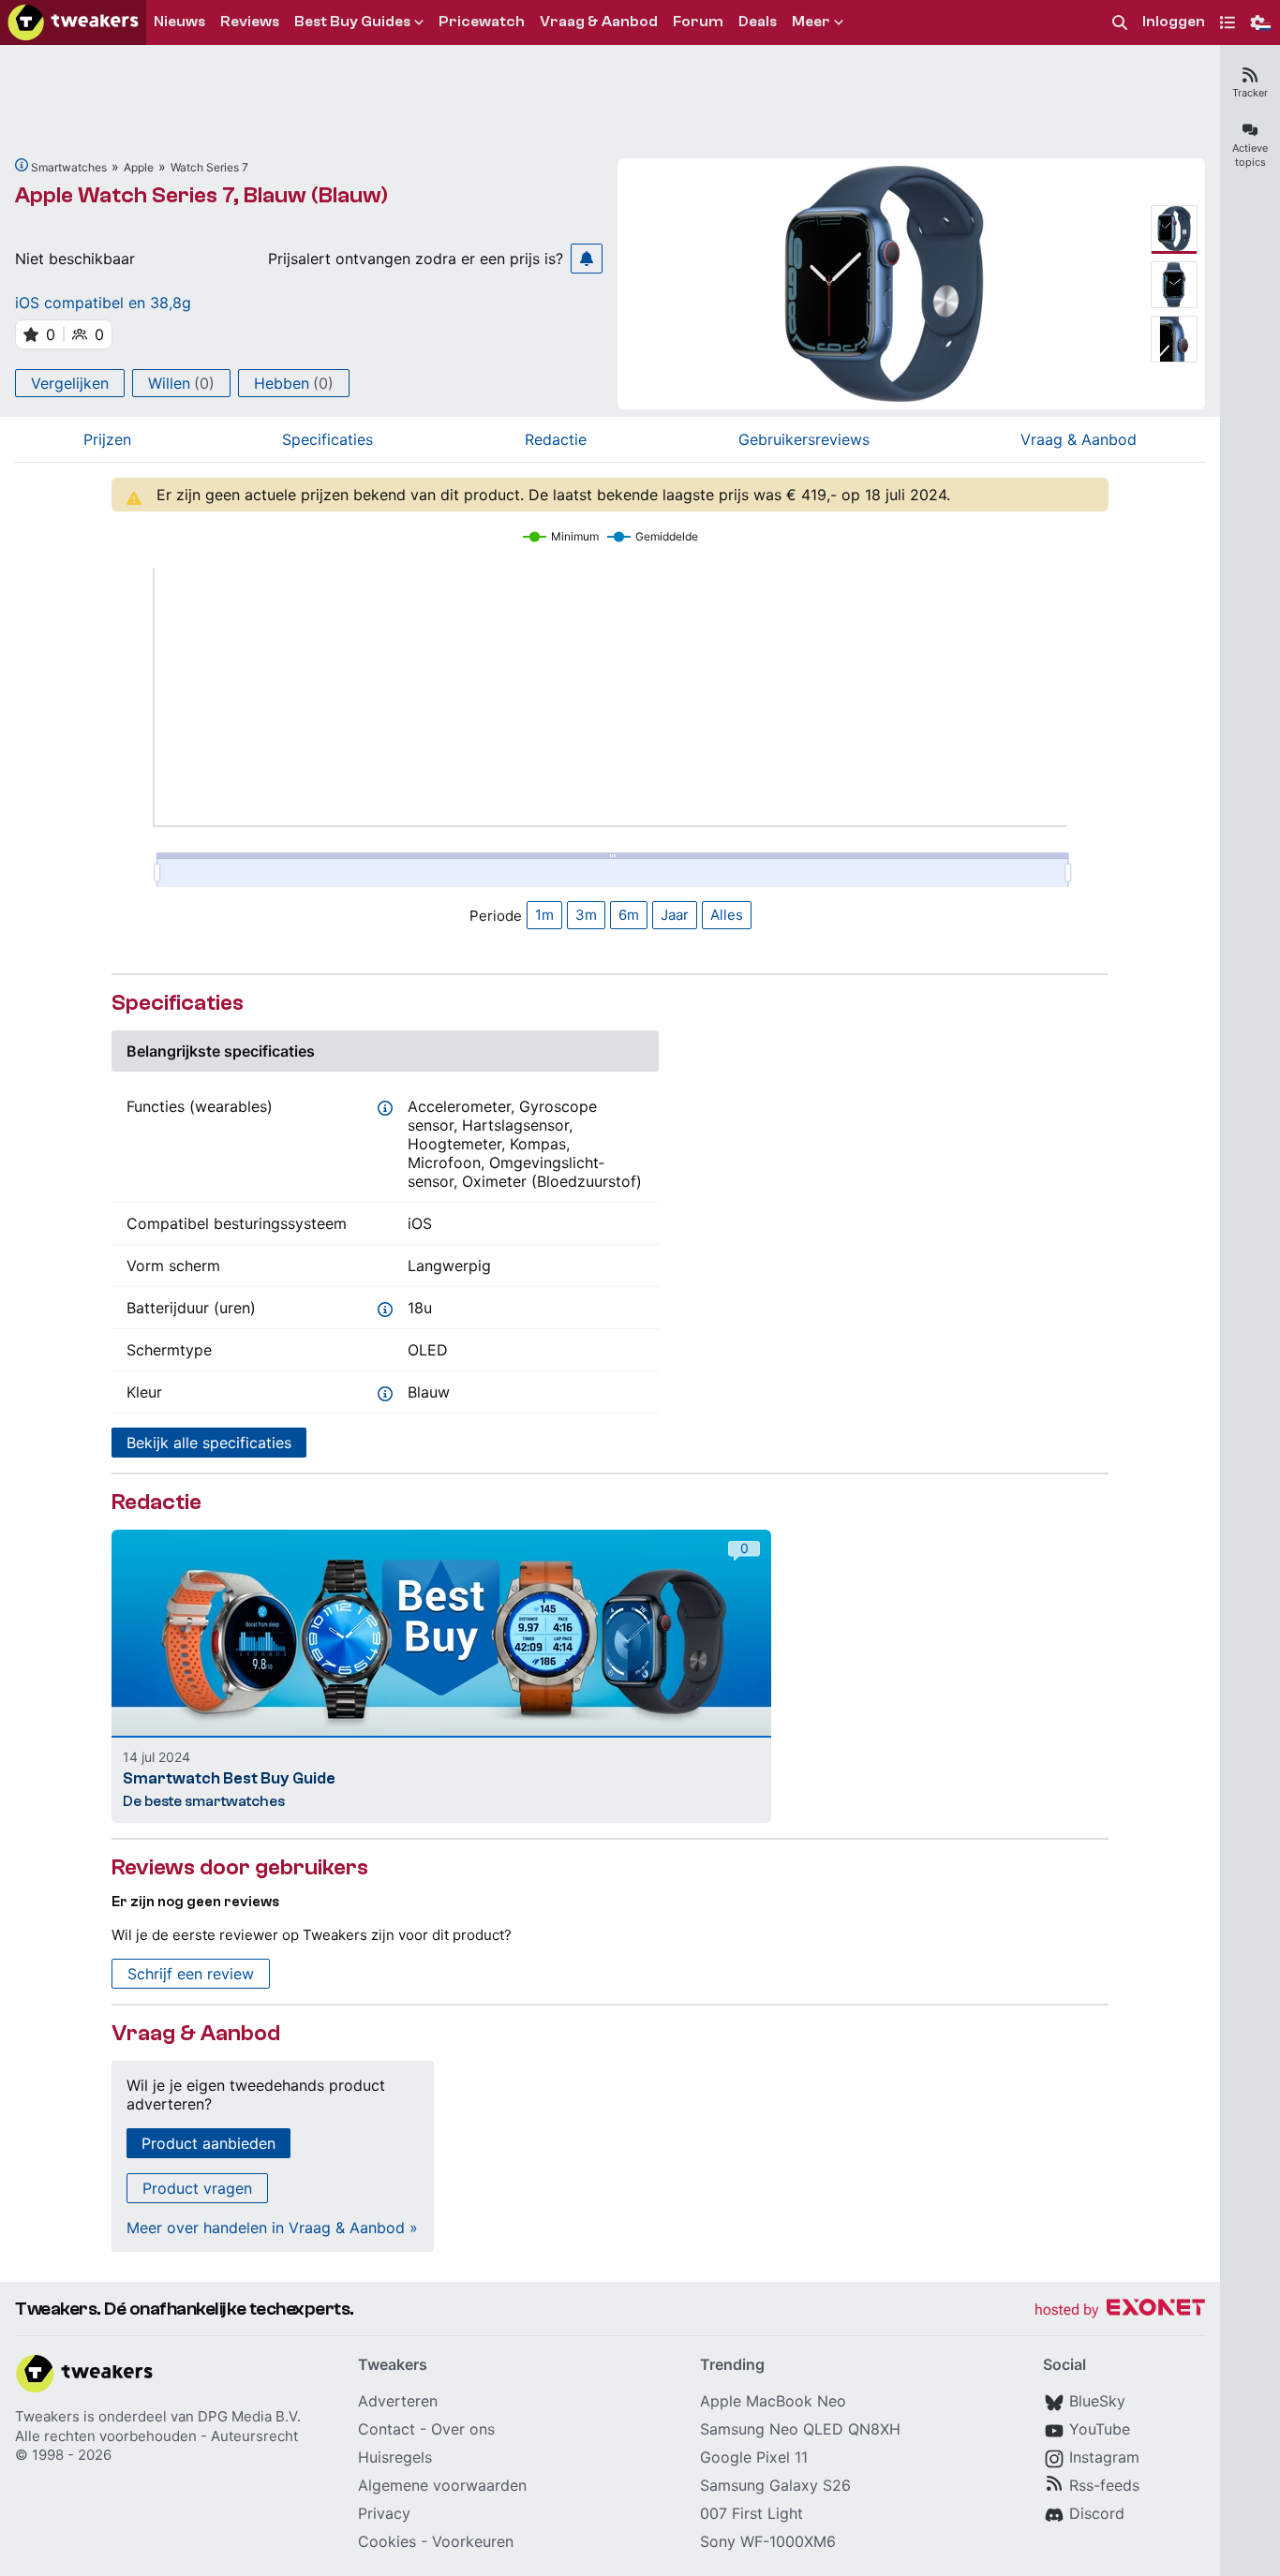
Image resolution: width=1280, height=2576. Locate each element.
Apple (139, 167)
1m (544, 915)
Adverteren (398, 2401)
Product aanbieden (208, 2143)
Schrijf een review (191, 1974)
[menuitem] (1120, 23)
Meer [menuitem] (811, 22)
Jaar (675, 915)
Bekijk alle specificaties (209, 1443)
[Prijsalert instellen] (587, 259)
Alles (727, 915)
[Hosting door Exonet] (1120, 2310)
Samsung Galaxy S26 (775, 2485)
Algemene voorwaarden (442, 2485)
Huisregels (395, 2457)
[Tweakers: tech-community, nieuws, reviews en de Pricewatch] (73, 22)
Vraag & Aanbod (1079, 439)
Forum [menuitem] (698, 22)
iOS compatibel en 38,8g (103, 303)
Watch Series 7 (209, 167)
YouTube (1100, 2429)
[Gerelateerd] (22, 165)
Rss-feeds (1104, 2485)
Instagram (1104, 2457)
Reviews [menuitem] (250, 22)
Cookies (387, 2541)
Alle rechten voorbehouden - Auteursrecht (156, 2436)
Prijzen (107, 439)
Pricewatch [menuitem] (482, 22)
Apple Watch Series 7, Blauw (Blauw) (201, 195)
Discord (1097, 2513)
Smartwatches (69, 167)
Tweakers (47, 2416)
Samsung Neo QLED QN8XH (800, 2429)
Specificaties (327, 439)
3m (586, 915)
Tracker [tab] (1250, 93)
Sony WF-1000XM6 (768, 2541)
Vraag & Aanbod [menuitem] (599, 22)
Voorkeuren (473, 2541)
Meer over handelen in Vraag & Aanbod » (272, 2228)
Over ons (463, 2429)
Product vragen (197, 2188)
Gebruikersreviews (804, 439)
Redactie (556, 439)
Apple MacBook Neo (773, 2401)
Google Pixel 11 (754, 2457)
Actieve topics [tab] (1250, 155)
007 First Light (752, 2513)
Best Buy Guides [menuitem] (352, 22)
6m (629, 915)
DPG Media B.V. (249, 2416)
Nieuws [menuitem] (179, 22)
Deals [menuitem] (758, 22)
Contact (387, 2429)
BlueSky (1097, 2401)
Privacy (384, 2513)
